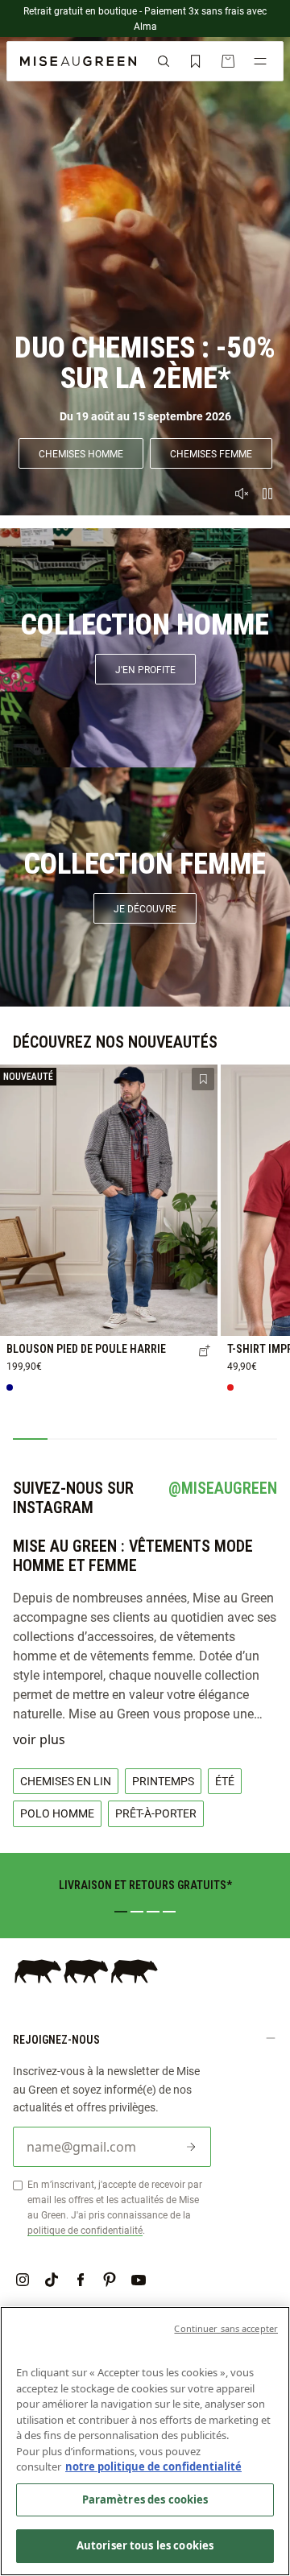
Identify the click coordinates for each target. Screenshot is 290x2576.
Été (225, 1781)
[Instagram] (23, 2280)
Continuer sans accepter (226, 2328)
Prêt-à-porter (156, 1813)
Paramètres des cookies (145, 2500)
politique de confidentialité (85, 2230)
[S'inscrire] (191, 2147)
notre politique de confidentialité (153, 2466)
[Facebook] (81, 2280)
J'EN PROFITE (145, 669)
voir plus (39, 1739)
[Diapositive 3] (153, 1912)
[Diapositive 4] (169, 1912)
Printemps (163, 1781)
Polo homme (57, 1813)
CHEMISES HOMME (81, 453)
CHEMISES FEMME (211, 453)
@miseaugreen (223, 1488)
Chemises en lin (66, 1781)
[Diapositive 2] (137, 1912)
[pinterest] (110, 2280)
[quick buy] (205, 1352)
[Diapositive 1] (121, 1912)
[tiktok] (52, 2280)
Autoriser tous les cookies (145, 2545)
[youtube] (139, 2280)
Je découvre (145, 908)
